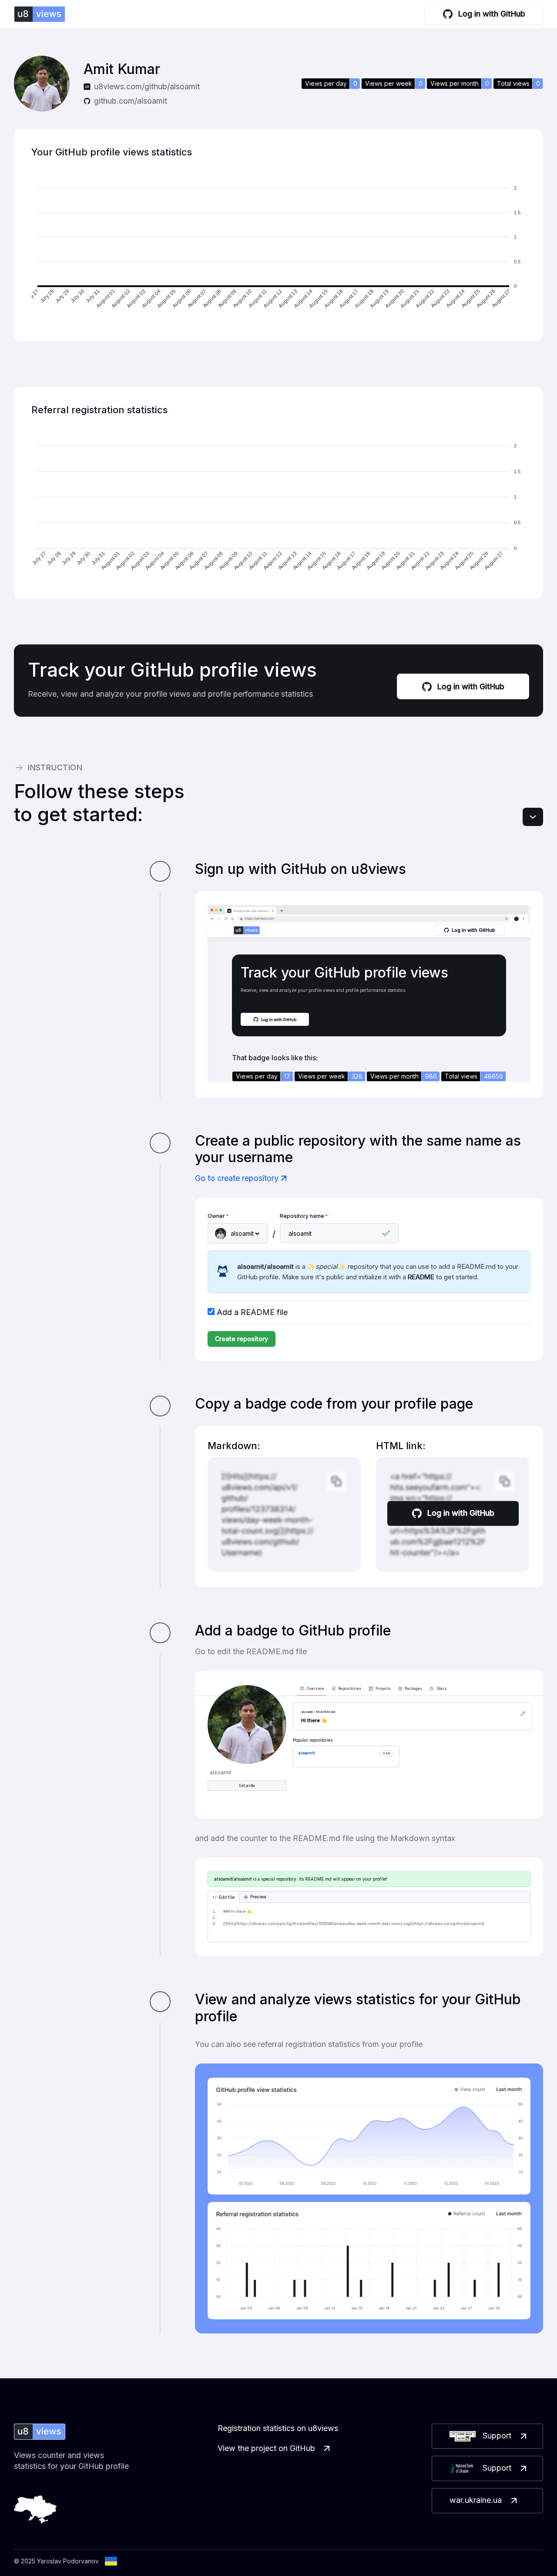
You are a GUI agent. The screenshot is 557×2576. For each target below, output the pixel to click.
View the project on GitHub (266, 2448)
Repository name (304, 1216)
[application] (278, 249)
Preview (258, 1897)
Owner (218, 1216)
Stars (441, 1689)
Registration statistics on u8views (278, 2428)
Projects (383, 1689)
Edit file (227, 1897)
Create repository (242, 1339)
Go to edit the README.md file (251, 1651)
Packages (413, 1689)
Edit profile (247, 1786)
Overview (315, 1689)
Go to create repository (237, 1178)
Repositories (350, 1689)
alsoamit (307, 1753)
